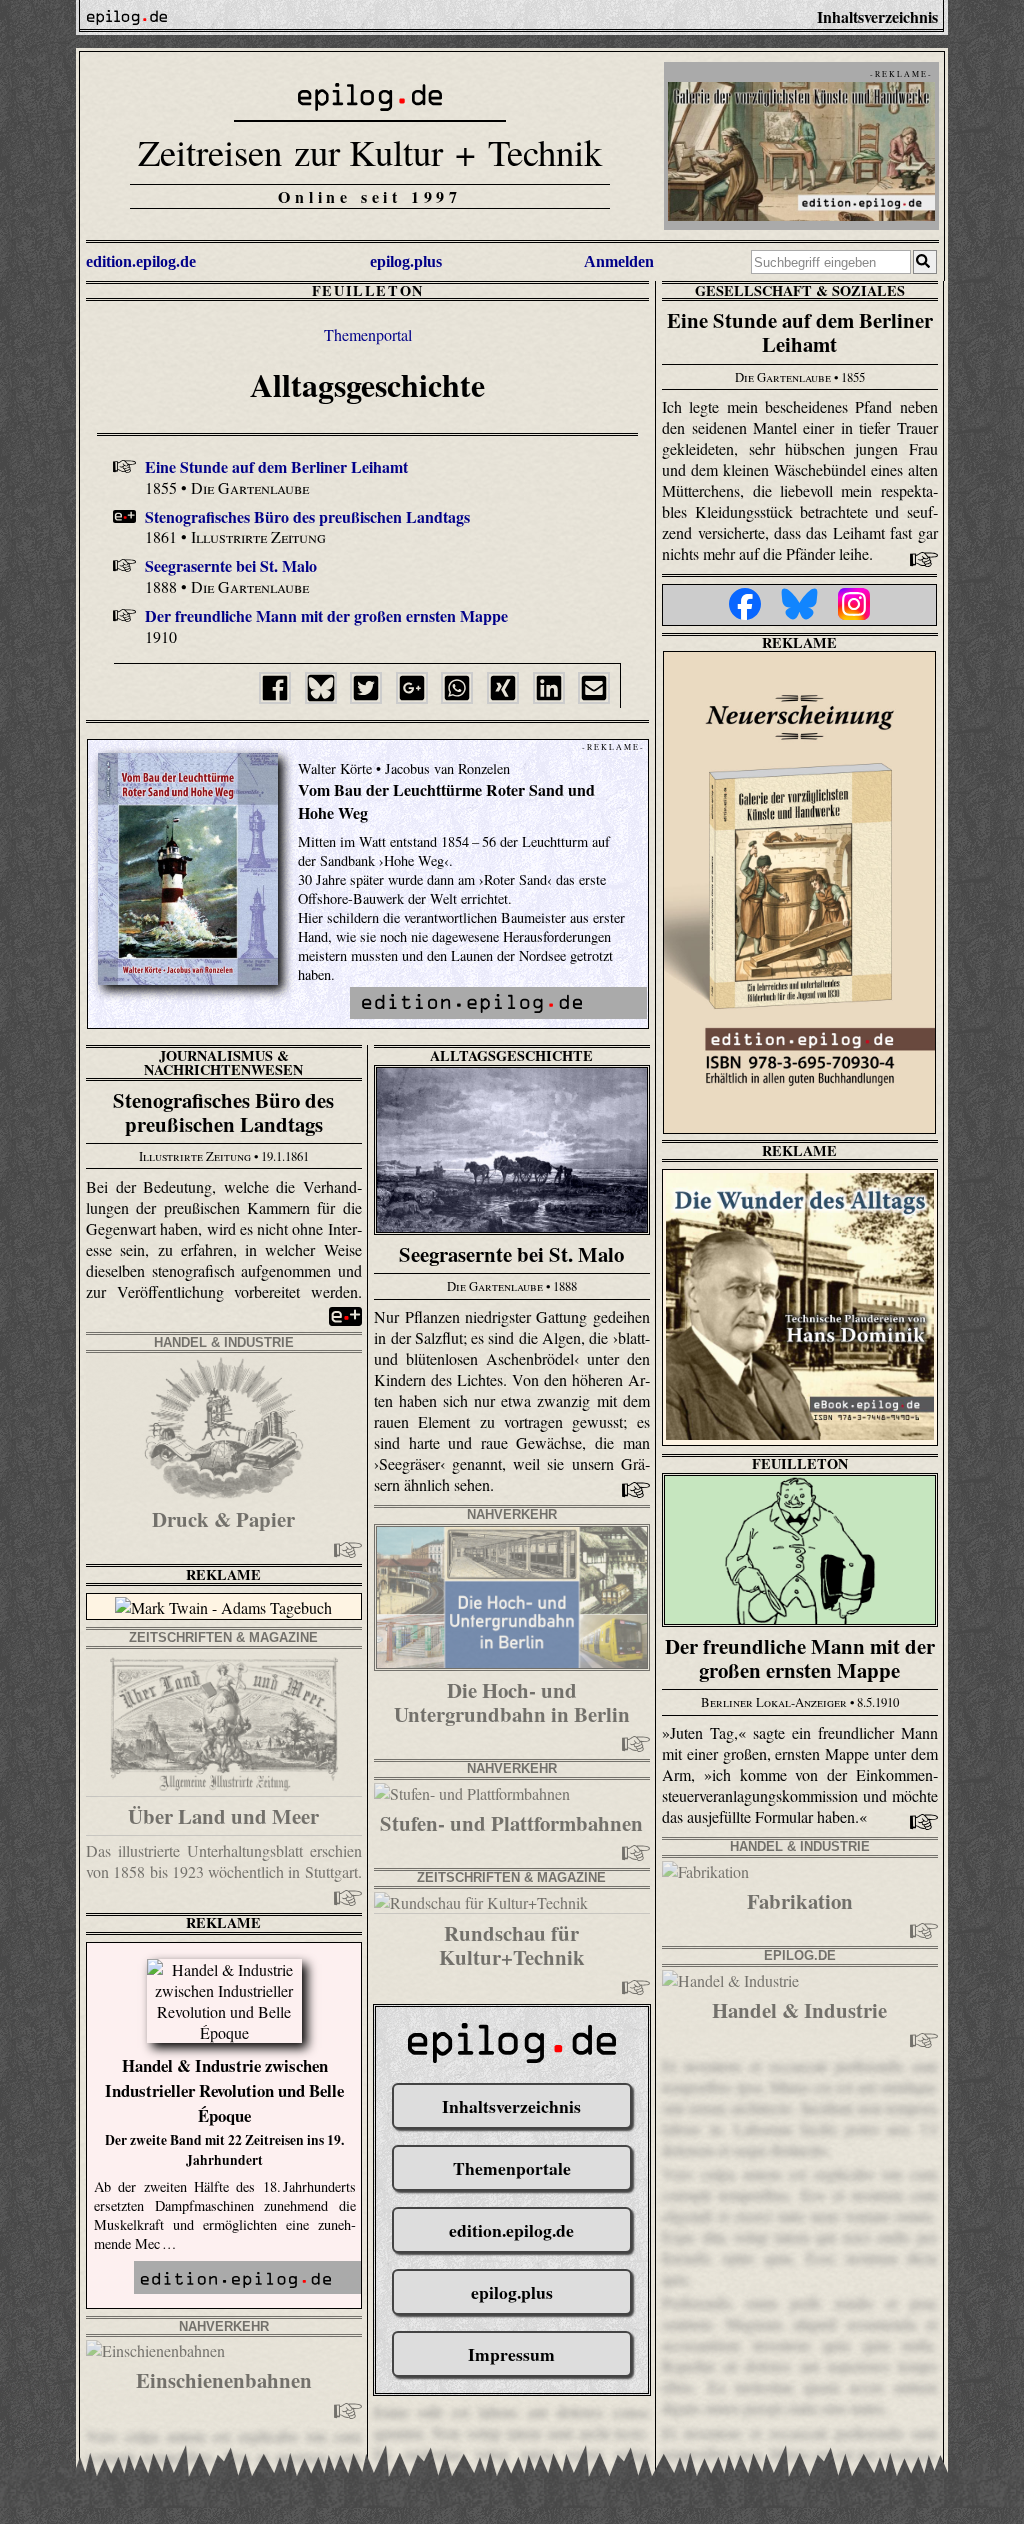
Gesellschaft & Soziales (800, 290)
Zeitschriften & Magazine (223, 1637)
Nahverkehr (512, 1514)
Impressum (511, 2354)
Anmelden (619, 261)
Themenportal (368, 334)
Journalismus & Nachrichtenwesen (223, 1062)
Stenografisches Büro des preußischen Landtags (307, 516)
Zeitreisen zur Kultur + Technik (370, 151)
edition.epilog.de (141, 261)
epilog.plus (406, 261)
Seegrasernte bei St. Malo (231, 565)
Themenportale (512, 2168)
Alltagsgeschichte (511, 1055)
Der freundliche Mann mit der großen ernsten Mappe (326, 615)
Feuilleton (368, 290)
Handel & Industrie (224, 1342)
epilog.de (800, 1955)
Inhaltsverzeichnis (511, 2106)
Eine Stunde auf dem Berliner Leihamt (276, 466)
